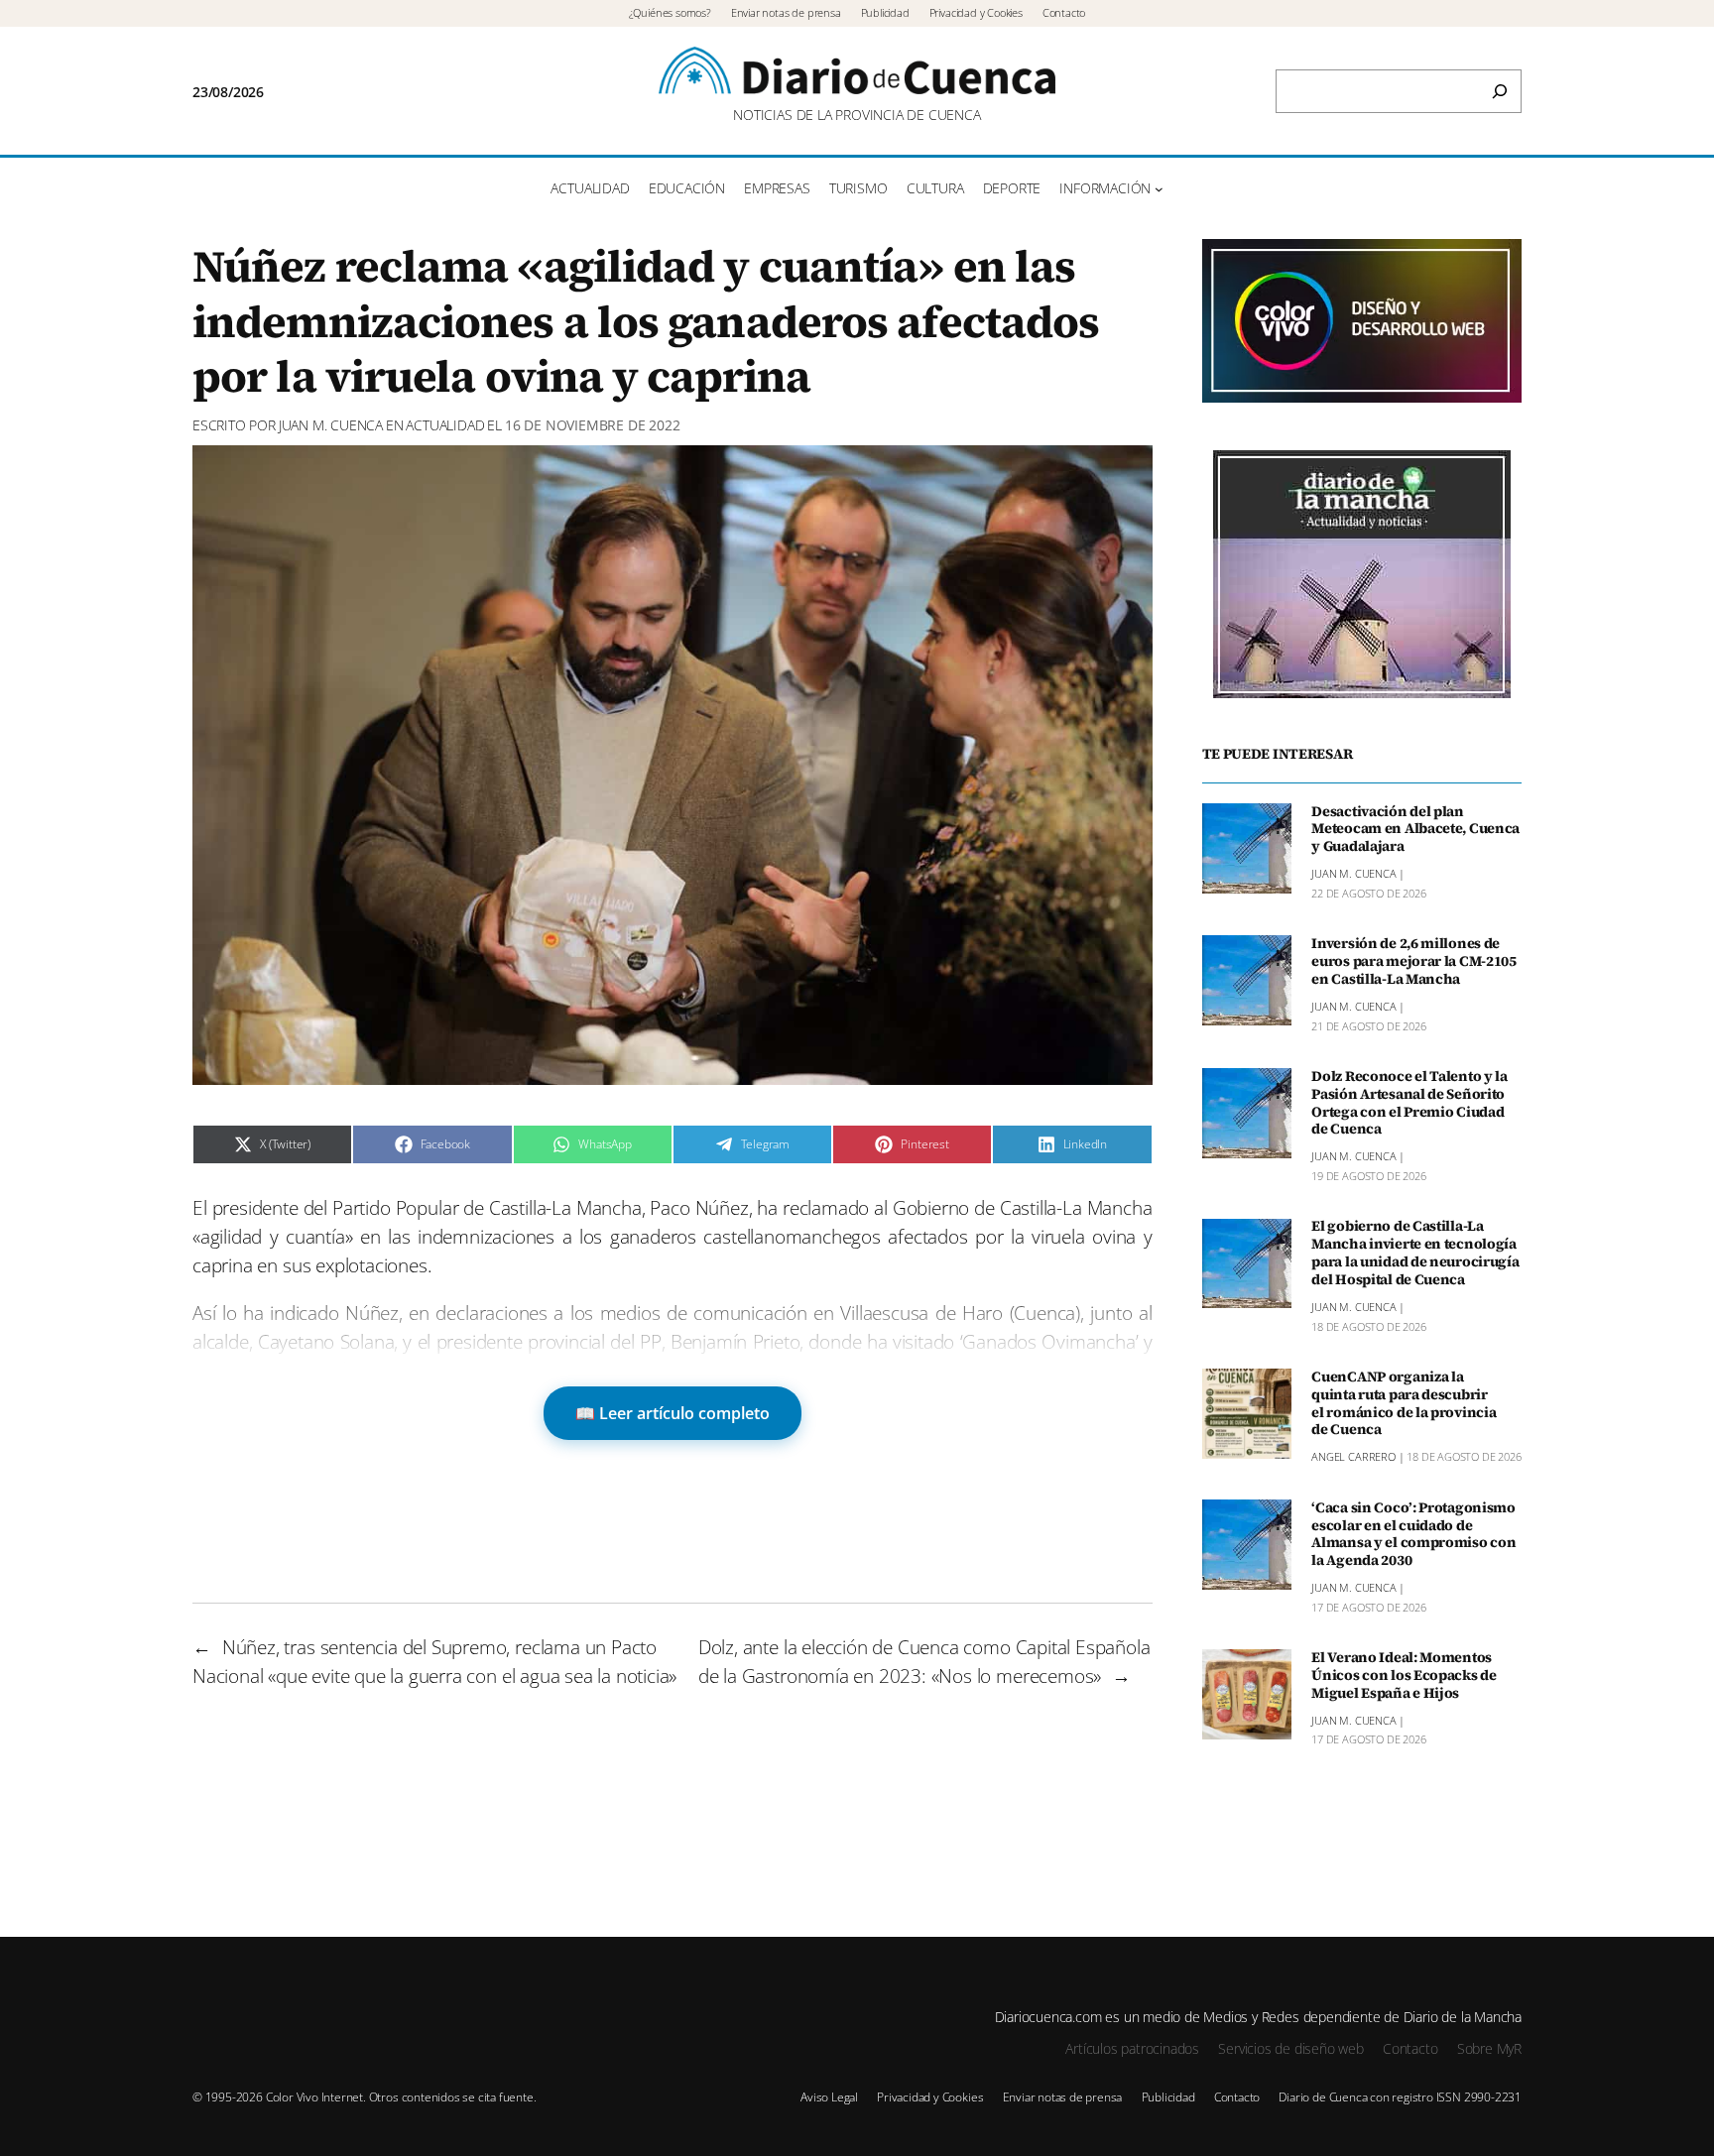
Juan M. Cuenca (331, 425)
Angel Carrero (1353, 1457)
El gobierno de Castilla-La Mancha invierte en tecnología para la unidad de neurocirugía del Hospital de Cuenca (1415, 1254)
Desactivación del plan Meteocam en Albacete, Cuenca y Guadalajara (1415, 830)
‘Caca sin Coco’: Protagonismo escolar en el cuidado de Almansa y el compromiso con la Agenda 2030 (1413, 1535)
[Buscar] (1500, 91)
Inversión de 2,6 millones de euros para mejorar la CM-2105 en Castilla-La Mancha (1414, 962)
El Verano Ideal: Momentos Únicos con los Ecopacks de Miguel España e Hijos (1404, 1676)
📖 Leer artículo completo (673, 1413)
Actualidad (445, 425)
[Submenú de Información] (1159, 189)
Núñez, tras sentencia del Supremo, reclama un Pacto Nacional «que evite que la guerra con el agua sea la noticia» (434, 1661)
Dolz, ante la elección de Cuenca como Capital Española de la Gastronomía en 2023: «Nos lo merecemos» (924, 1661)
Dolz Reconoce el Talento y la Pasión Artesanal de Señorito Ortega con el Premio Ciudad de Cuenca (1409, 1103)
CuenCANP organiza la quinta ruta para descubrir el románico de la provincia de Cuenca (1404, 1404)
